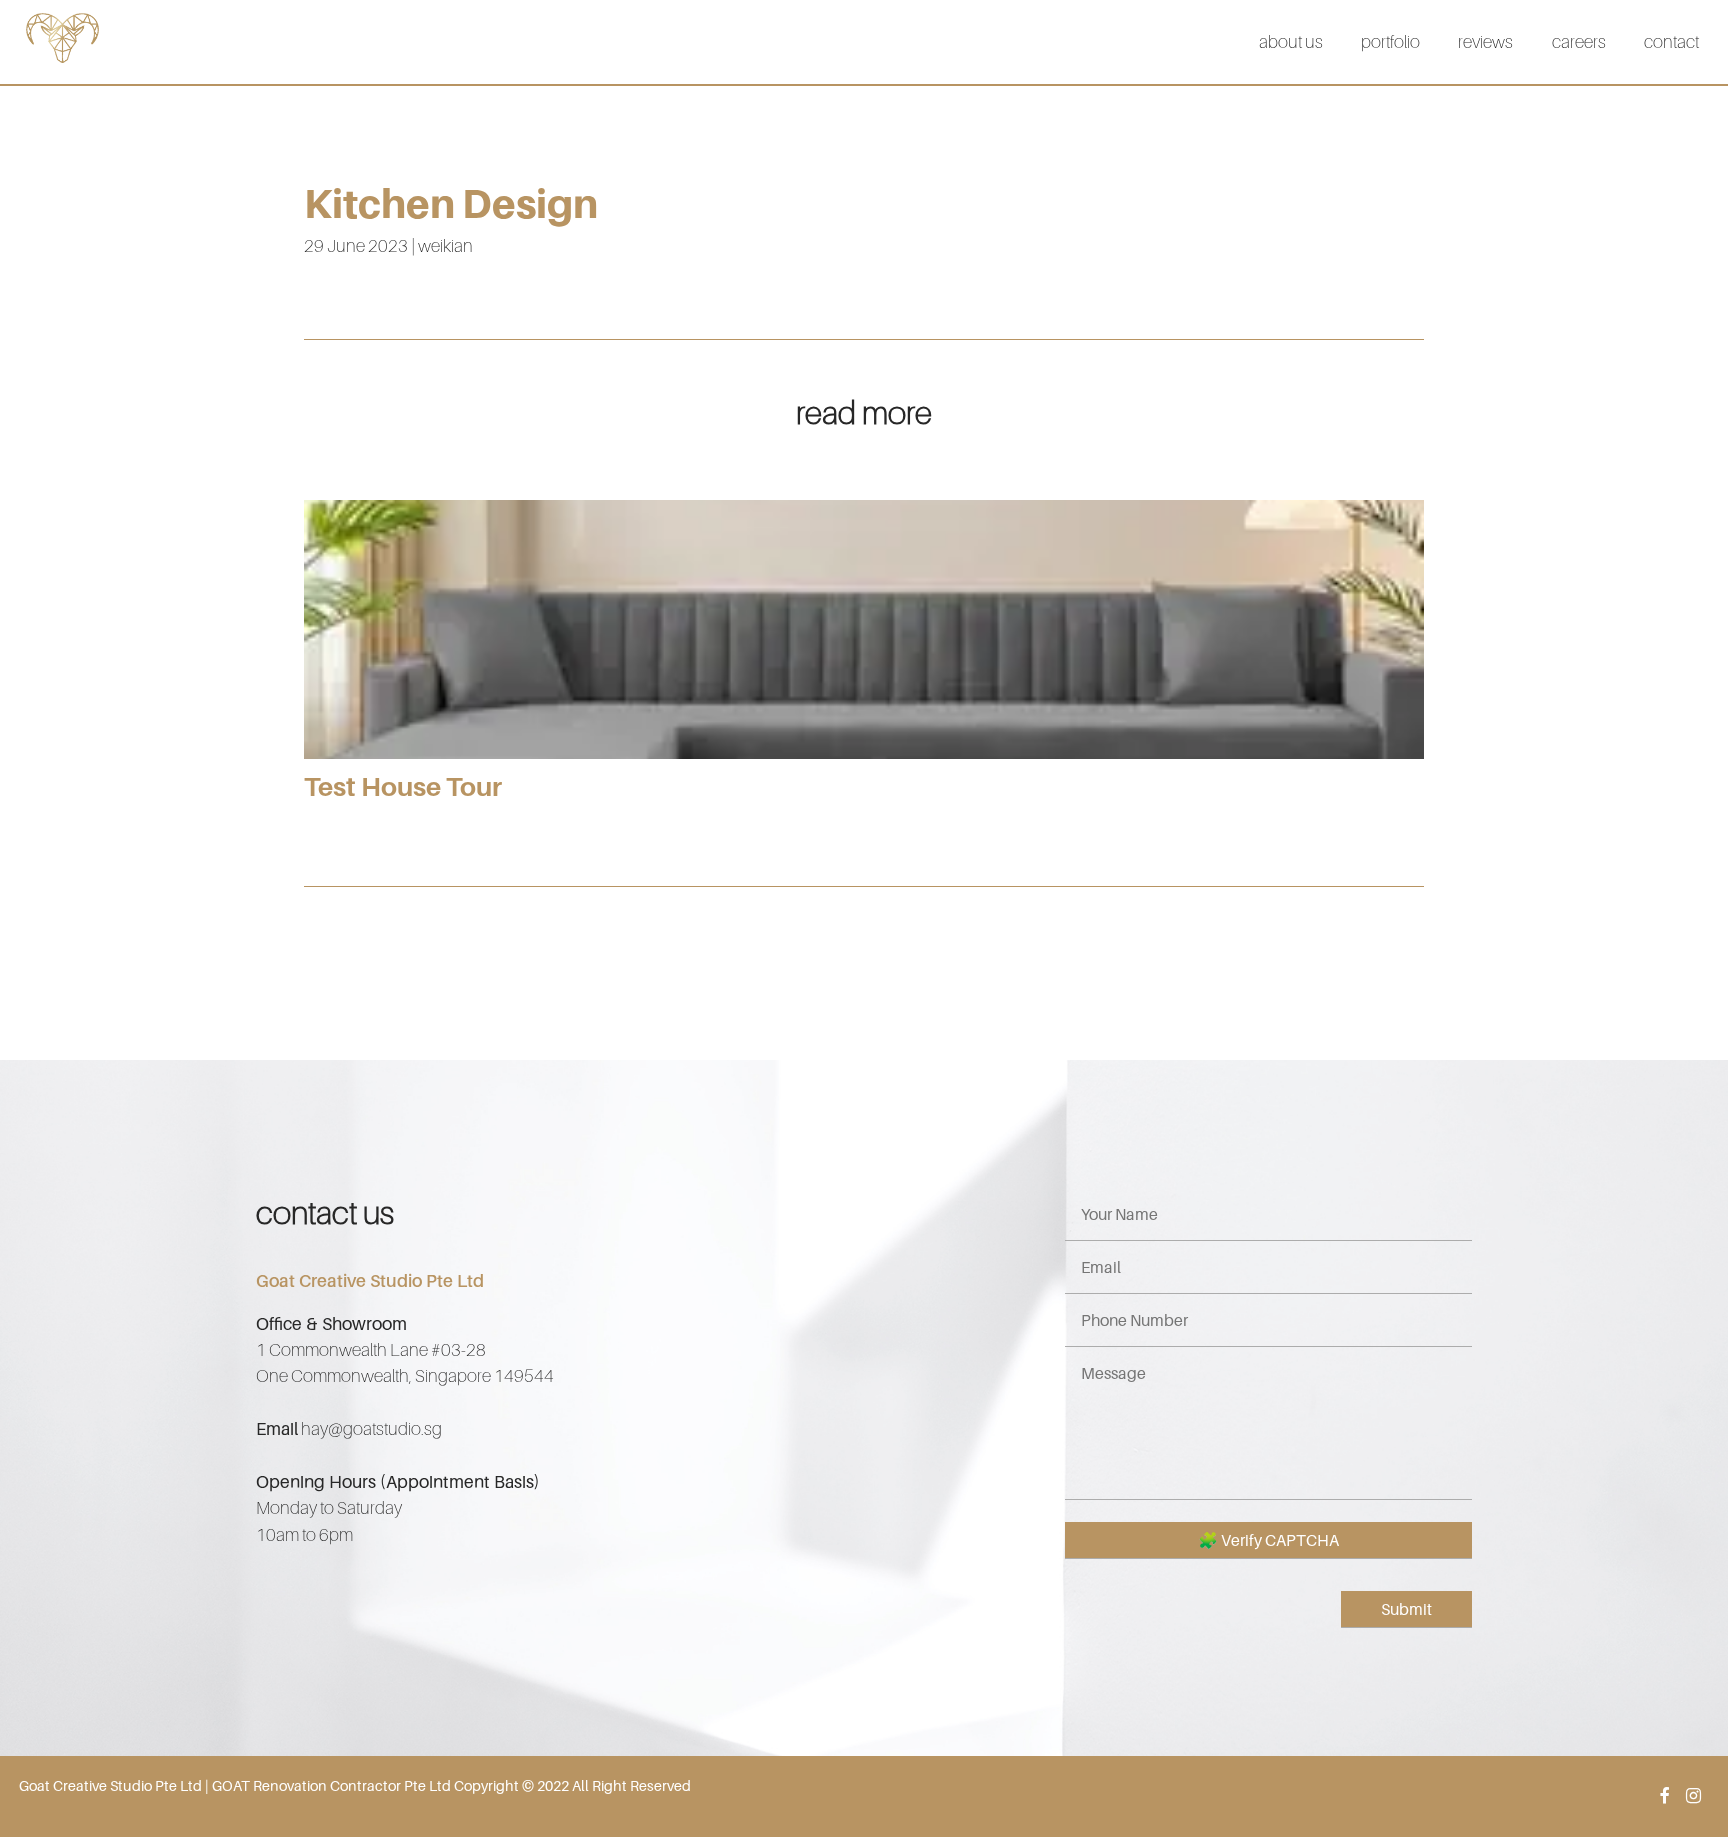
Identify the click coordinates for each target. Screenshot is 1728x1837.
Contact (1671, 41)
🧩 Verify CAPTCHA (1268, 1540)
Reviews (1485, 41)
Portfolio (1390, 41)
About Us (1291, 41)
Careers (1579, 41)
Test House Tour (403, 786)
